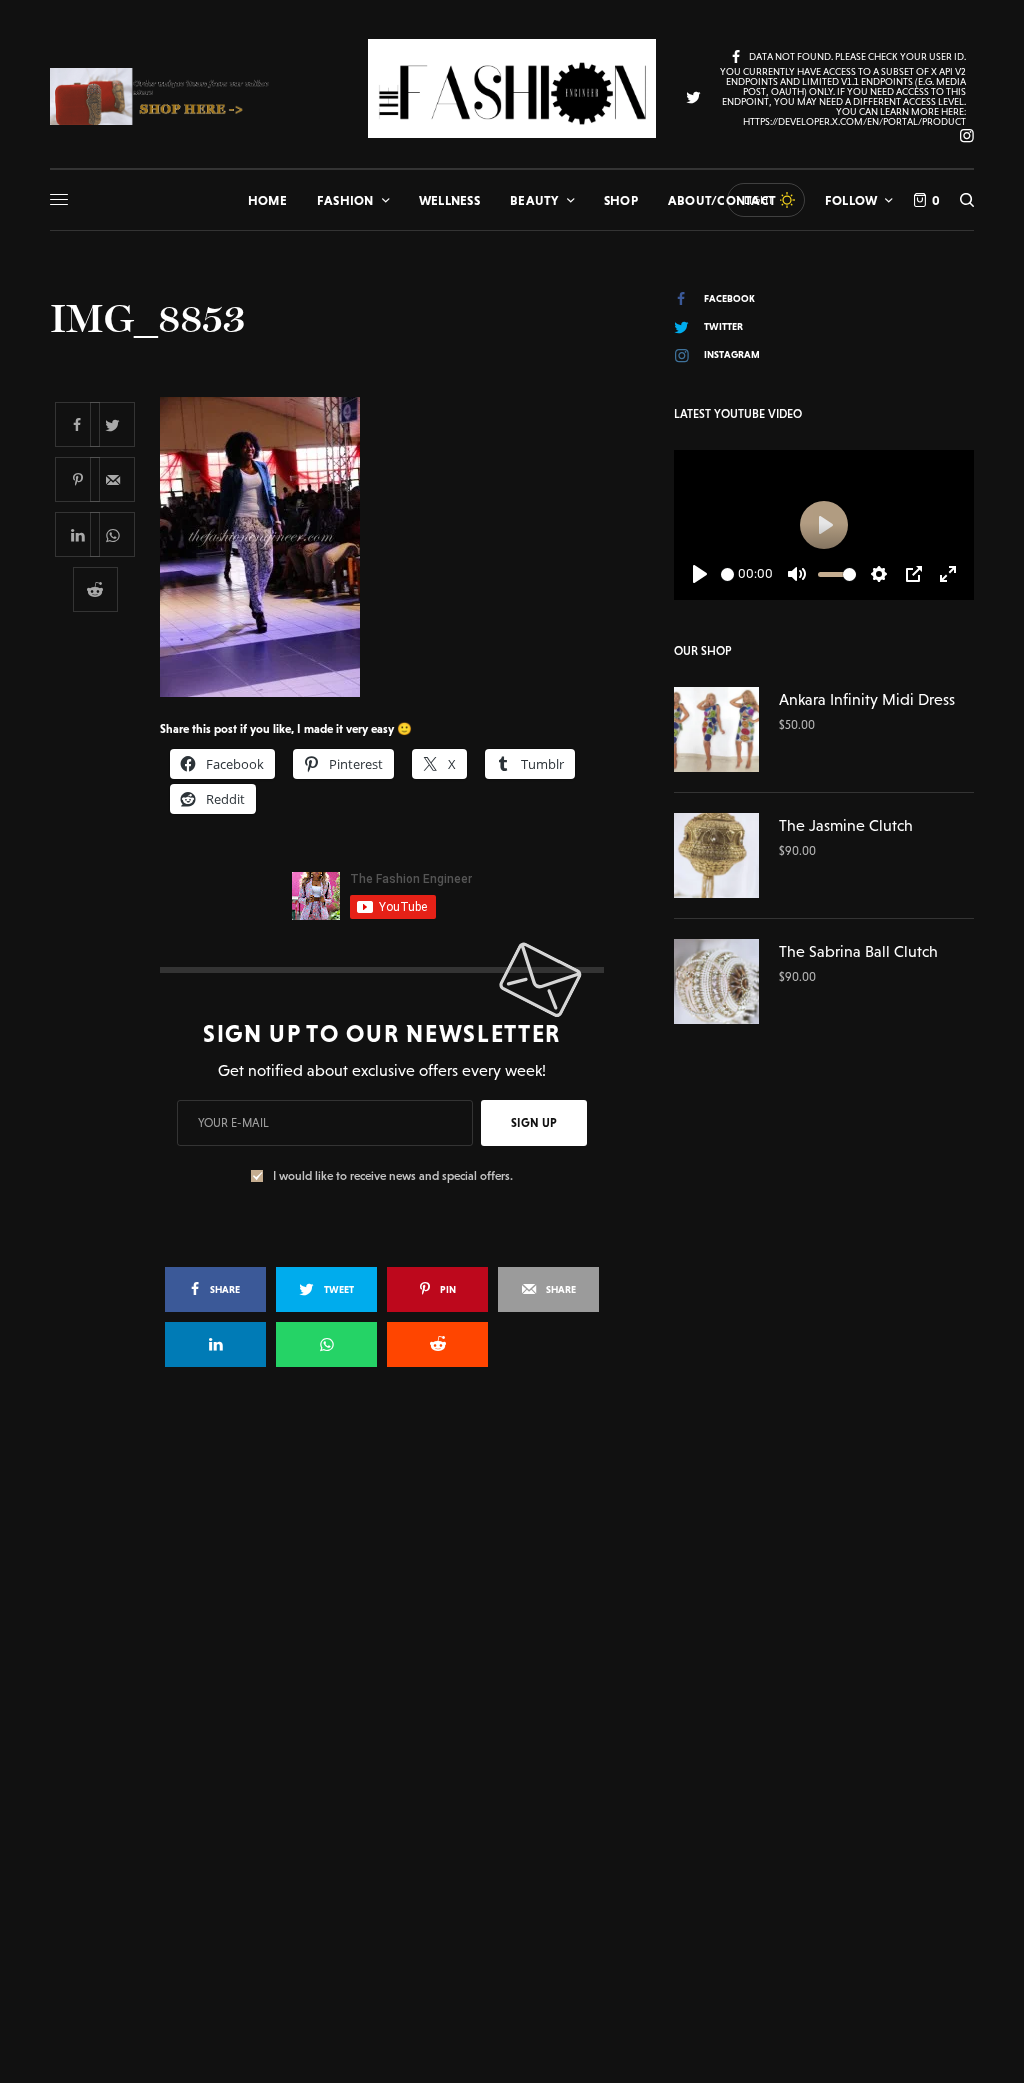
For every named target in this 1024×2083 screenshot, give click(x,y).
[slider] (727, 574)
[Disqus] (512, 1672)
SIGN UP (534, 1123)
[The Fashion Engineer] (512, 88)
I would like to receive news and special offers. (393, 1176)
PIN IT (392, 547)
